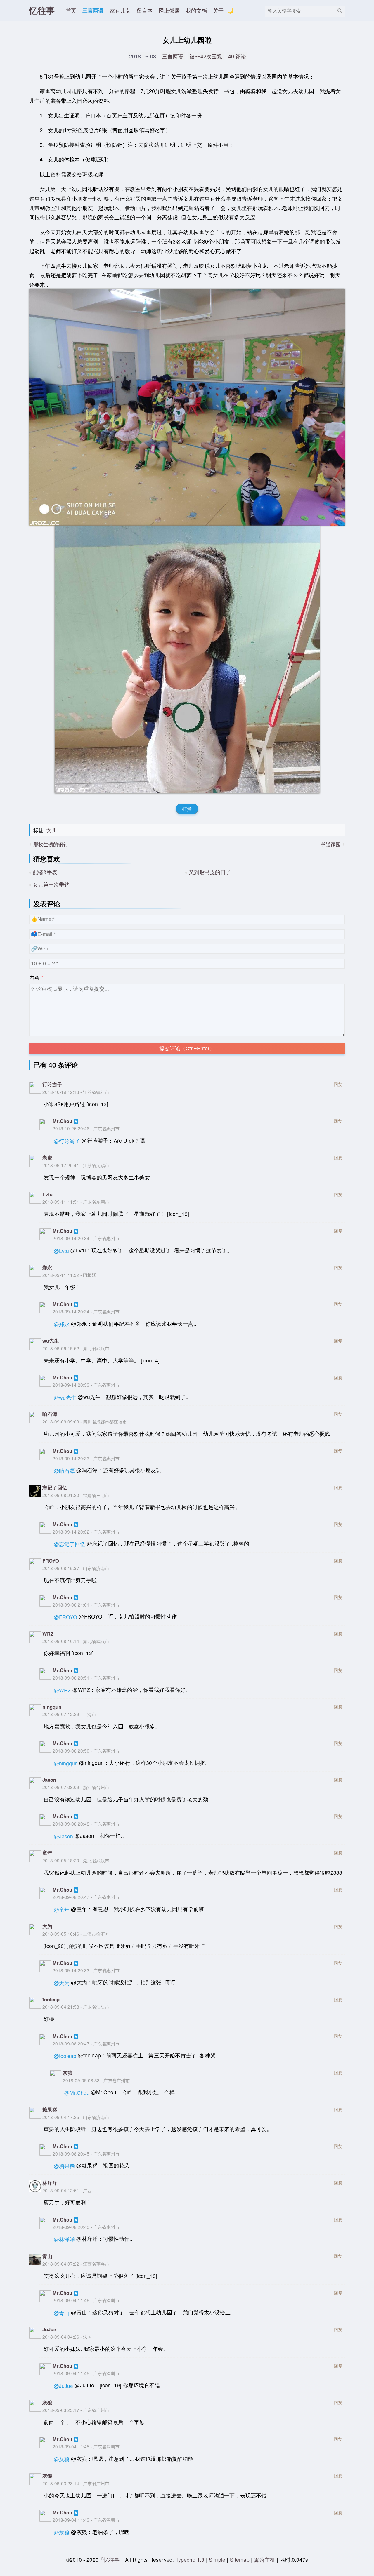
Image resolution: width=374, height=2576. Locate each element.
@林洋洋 (64, 2239)
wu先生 (51, 1341)
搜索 (340, 11)
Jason (49, 1780)
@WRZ (62, 1690)
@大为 (62, 1983)
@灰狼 (62, 2459)
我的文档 (196, 10)
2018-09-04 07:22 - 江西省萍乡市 (76, 2264)
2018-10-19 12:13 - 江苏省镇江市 (76, 1092)
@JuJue (63, 2386)
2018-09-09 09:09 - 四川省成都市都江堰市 (85, 1421)
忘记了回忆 (55, 1487)
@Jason (63, 1836)
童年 (47, 1853)
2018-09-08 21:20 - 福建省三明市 (76, 1495)
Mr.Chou (62, 1121)
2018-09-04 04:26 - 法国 (67, 2337)
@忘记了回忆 (70, 1544)
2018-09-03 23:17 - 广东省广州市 (76, 2410)
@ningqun (66, 1763)
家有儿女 (120, 10)
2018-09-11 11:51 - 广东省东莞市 (76, 1202)
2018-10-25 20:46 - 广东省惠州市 (86, 1128)
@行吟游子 (67, 1141)
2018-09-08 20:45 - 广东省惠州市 (86, 2153)
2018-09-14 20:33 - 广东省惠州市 (86, 1385)
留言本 (145, 10)
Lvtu (47, 1194)
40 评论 (237, 56)
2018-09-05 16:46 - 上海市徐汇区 (76, 1934)
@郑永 (62, 1324)
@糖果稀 (64, 2166)
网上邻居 (169, 10)
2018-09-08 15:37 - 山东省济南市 (76, 1568)
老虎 (47, 1157)
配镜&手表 (45, 872)
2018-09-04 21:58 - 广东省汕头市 (76, 2007)
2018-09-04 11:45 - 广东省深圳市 (86, 2373)
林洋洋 (50, 2183)
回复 (338, 1084)
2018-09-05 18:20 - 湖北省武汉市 (76, 1860)
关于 (218, 10)
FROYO (51, 1561)
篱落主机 (265, 2560)
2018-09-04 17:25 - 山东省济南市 (76, 2117)
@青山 (62, 2313)
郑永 (47, 1267)
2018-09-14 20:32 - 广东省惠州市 (86, 1532)
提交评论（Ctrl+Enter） (187, 1049)
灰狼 (68, 2073)
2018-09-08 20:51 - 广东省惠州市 (86, 1678)
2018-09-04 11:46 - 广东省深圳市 (86, 2300)
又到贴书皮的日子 (210, 872)
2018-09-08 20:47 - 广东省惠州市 (86, 1897)
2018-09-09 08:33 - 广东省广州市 (96, 2080)
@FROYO (65, 1617)
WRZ (48, 1634)
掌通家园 (331, 844)
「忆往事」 (112, 2560)
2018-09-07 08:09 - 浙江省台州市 (76, 1787)
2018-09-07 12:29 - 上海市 (69, 1714)
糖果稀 (50, 2109)
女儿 (51, 830)
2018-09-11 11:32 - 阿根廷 (69, 1275)
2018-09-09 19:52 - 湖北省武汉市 (76, 1348)
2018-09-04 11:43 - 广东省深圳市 (86, 2520)
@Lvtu (61, 1251)
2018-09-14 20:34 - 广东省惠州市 (86, 1238)
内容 (34, 977)
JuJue (49, 2329)
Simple (217, 2560)
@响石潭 (64, 1471)
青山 (47, 2256)
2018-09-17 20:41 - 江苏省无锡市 (76, 1165)
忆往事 (42, 10)
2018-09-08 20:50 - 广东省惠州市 (86, 1751)
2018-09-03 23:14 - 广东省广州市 (76, 2483)
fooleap (51, 1999)
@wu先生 (65, 1397)
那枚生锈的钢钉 (51, 844)
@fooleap (65, 2056)
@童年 (62, 1910)
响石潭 (50, 1414)
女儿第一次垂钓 (51, 884)
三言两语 (93, 10)
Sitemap (240, 2560)
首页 (71, 10)
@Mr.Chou (77, 2093)
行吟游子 (52, 1084)
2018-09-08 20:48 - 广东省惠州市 (86, 1824)
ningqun (52, 1707)
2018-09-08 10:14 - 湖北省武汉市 (76, 1641)
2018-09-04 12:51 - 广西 (67, 2190)
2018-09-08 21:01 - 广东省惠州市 (86, 1605)
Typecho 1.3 (191, 2560)
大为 (47, 1926)
